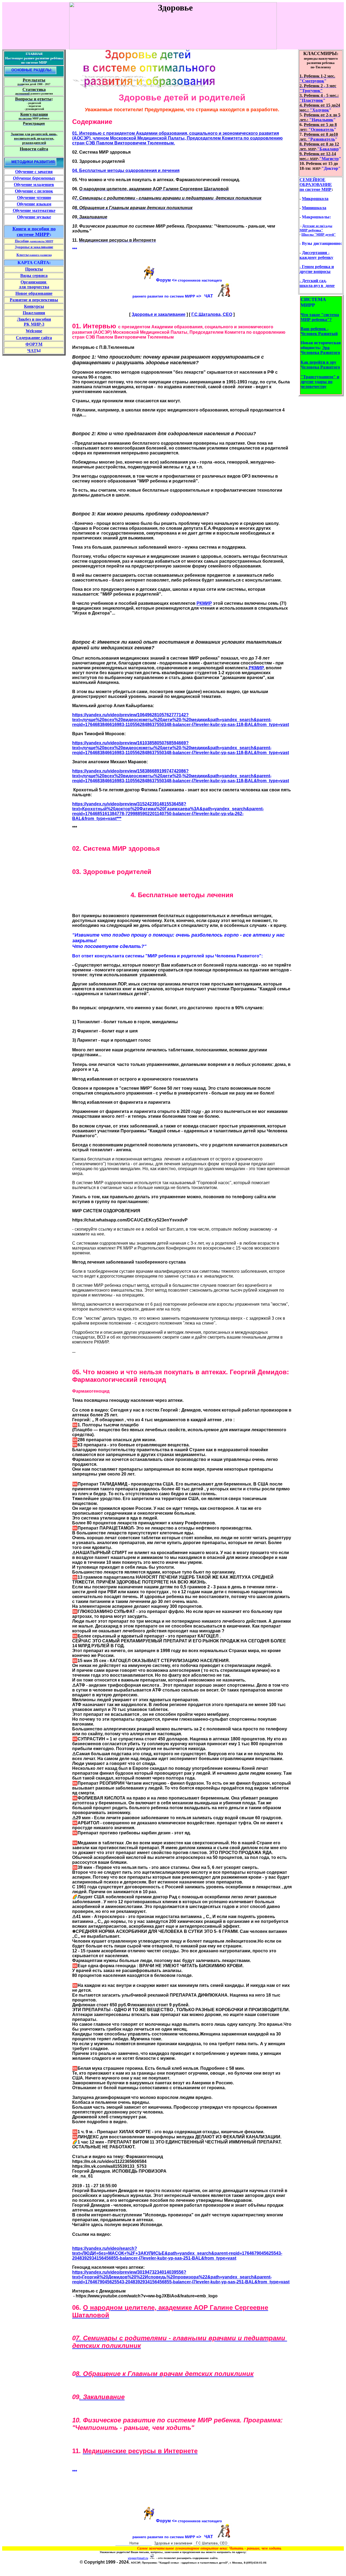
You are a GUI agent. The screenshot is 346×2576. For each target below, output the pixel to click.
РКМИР (204, 603)
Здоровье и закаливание (159, 314)
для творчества (34, 287)
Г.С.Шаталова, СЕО (212, 314)
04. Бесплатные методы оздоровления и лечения (126, 171)
